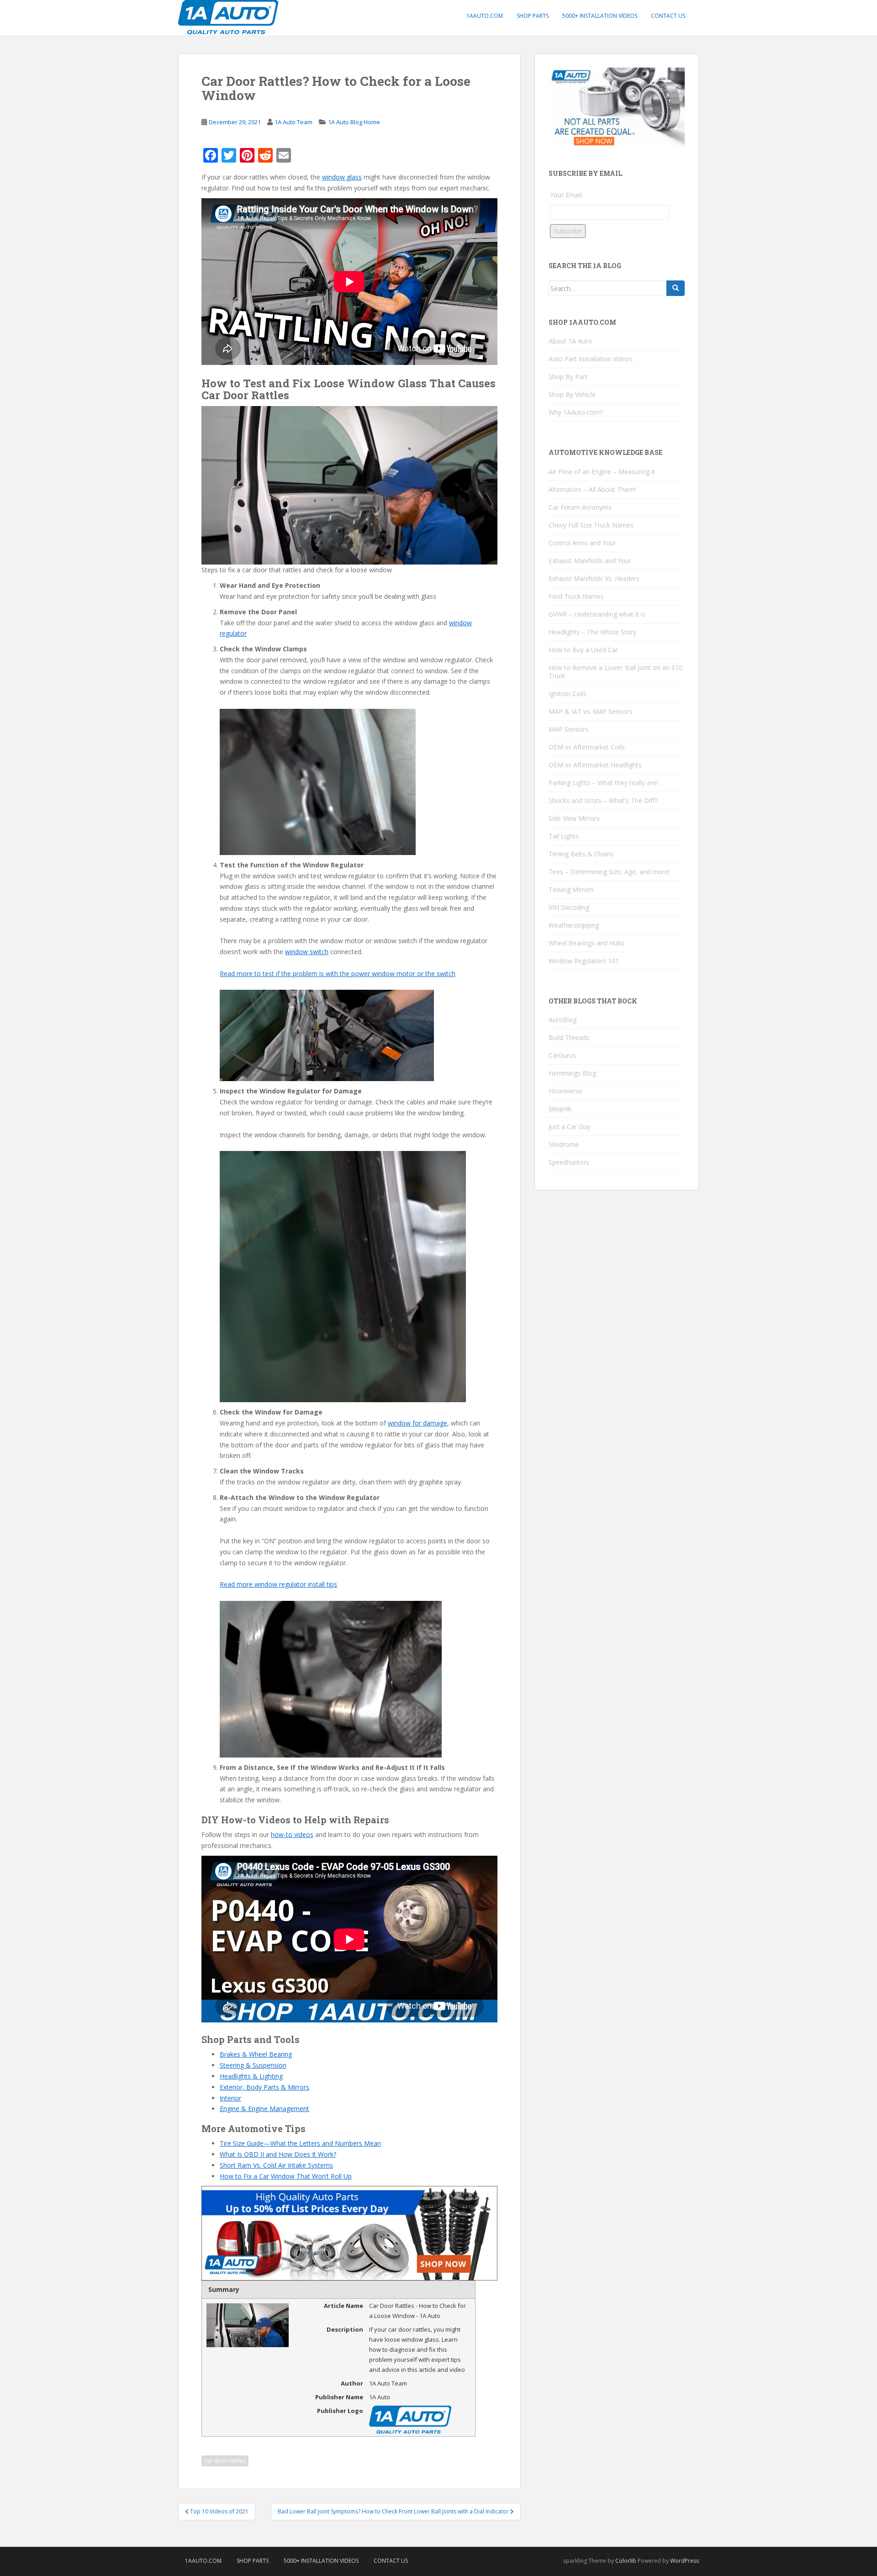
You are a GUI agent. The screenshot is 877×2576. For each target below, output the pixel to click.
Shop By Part (568, 377)
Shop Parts (533, 16)
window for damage (417, 1423)
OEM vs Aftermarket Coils (587, 747)
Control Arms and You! (582, 543)
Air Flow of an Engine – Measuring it (602, 472)
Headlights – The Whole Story (592, 632)
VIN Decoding (569, 907)
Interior (230, 2098)
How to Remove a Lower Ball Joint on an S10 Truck (615, 672)
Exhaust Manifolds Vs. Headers (594, 578)
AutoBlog (563, 1020)
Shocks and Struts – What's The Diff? (603, 800)
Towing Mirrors (571, 889)
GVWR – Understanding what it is (597, 614)
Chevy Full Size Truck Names (591, 525)
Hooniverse (565, 1091)
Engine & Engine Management (264, 2109)
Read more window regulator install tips (278, 1584)
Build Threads (569, 1037)
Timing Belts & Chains (581, 854)
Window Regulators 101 (584, 961)
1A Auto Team (293, 122)
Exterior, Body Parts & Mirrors (264, 2087)
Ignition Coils (568, 694)
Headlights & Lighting (251, 2076)
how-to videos (292, 1834)
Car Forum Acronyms (580, 507)
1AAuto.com (485, 16)
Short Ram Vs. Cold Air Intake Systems (276, 2165)
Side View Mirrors (574, 818)
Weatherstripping (574, 925)
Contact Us (668, 16)
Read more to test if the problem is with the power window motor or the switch (338, 974)
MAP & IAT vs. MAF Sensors (590, 711)
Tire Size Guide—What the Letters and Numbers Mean (300, 2143)
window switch (307, 952)
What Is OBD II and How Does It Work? (278, 2154)
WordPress (684, 2561)
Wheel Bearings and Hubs (586, 943)
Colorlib (626, 2561)
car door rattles (225, 2461)
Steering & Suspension (253, 2065)
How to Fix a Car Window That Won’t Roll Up (286, 2176)
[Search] (676, 288)
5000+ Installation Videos (600, 16)
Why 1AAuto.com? (576, 412)
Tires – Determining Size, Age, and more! (609, 872)
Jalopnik (560, 1109)
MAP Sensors (568, 729)
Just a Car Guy (569, 1127)
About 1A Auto (570, 341)
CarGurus (562, 1055)
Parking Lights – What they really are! (603, 783)
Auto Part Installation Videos (591, 359)
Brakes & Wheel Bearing (256, 2054)
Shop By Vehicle (572, 394)
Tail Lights (564, 836)
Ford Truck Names (576, 596)
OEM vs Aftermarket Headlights (595, 765)
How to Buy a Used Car (583, 650)
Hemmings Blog (572, 1073)
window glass (342, 177)
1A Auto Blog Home (354, 122)
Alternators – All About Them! (592, 489)
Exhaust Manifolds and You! (589, 561)
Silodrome (564, 1144)
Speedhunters (569, 1162)
